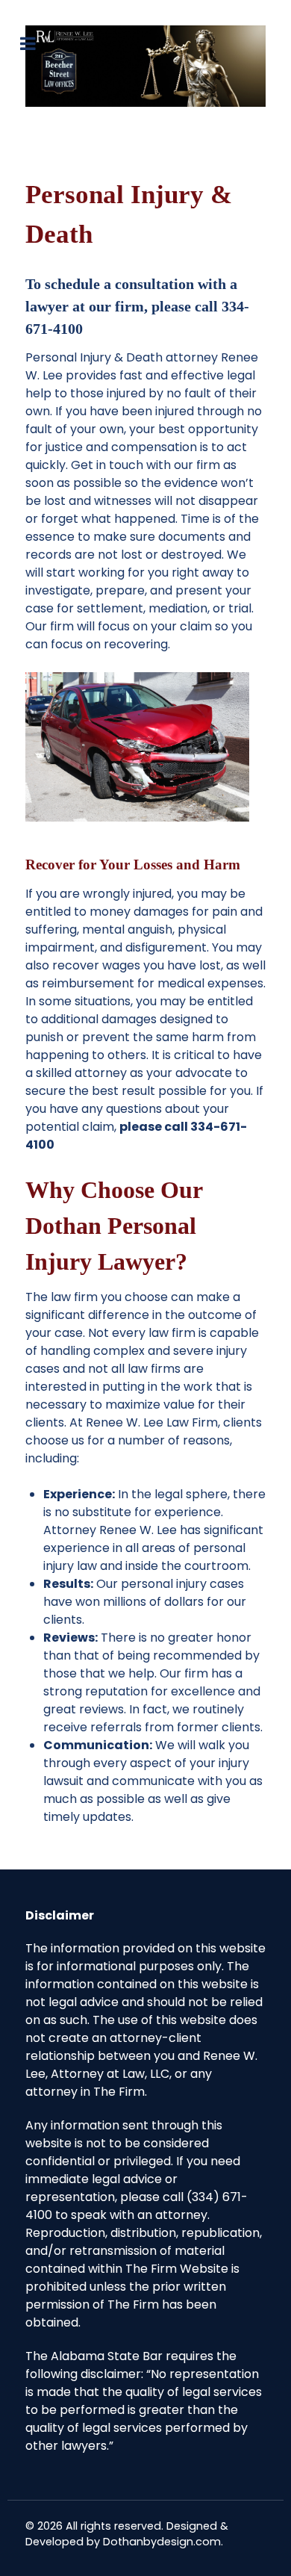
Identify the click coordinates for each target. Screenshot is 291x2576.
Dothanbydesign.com (162, 2542)
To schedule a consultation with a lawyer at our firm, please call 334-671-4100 (137, 306)
